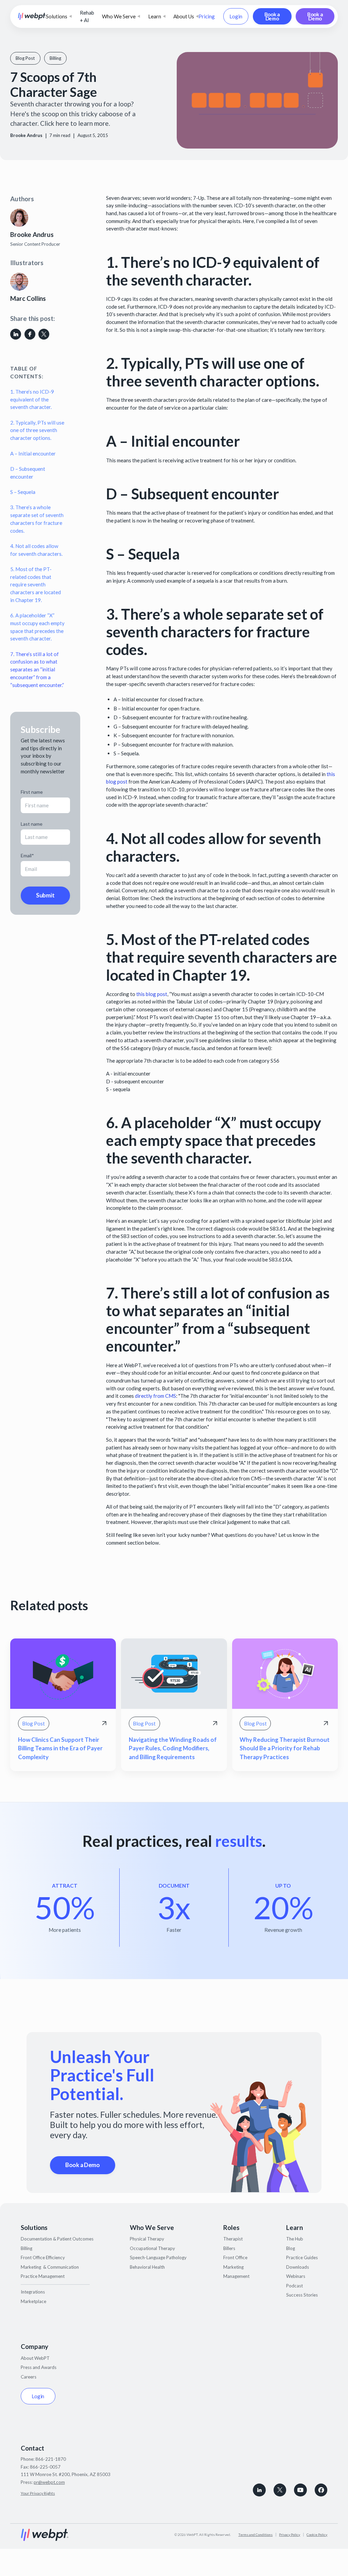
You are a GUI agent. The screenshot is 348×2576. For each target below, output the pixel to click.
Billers (229, 2248)
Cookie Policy (317, 2535)
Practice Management (43, 2276)
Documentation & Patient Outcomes (57, 2239)
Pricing (207, 16)
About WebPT (35, 2358)
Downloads (298, 2267)
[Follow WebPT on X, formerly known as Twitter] (280, 2490)
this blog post (152, 994)
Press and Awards (39, 2367)
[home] (32, 16)
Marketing (233, 2267)
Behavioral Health (147, 2267)
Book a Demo (272, 16)
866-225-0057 (45, 2467)
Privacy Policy (290, 2535)
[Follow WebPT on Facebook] (321, 2490)
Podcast (294, 2286)
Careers (29, 2377)
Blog (291, 2248)
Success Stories (302, 2295)
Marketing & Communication (50, 2267)
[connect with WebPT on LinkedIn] (259, 2490)
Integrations (33, 2292)
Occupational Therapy (152, 2248)
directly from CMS (155, 1396)
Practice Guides (302, 2257)
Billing (27, 2248)
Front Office (235, 2257)
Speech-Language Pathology (158, 2257)
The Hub (295, 2239)
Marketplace (33, 2301)
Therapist (233, 2239)
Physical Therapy (147, 2239)
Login (236, 16)
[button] (59, 16)
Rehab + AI (87, 16)
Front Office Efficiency (43, 2257)
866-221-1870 (51, 2459)
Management (236, 2276)
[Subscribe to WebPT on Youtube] (300, 2490)
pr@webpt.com (49, 2482)
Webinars (296, 2276)
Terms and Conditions (255, 2535)
